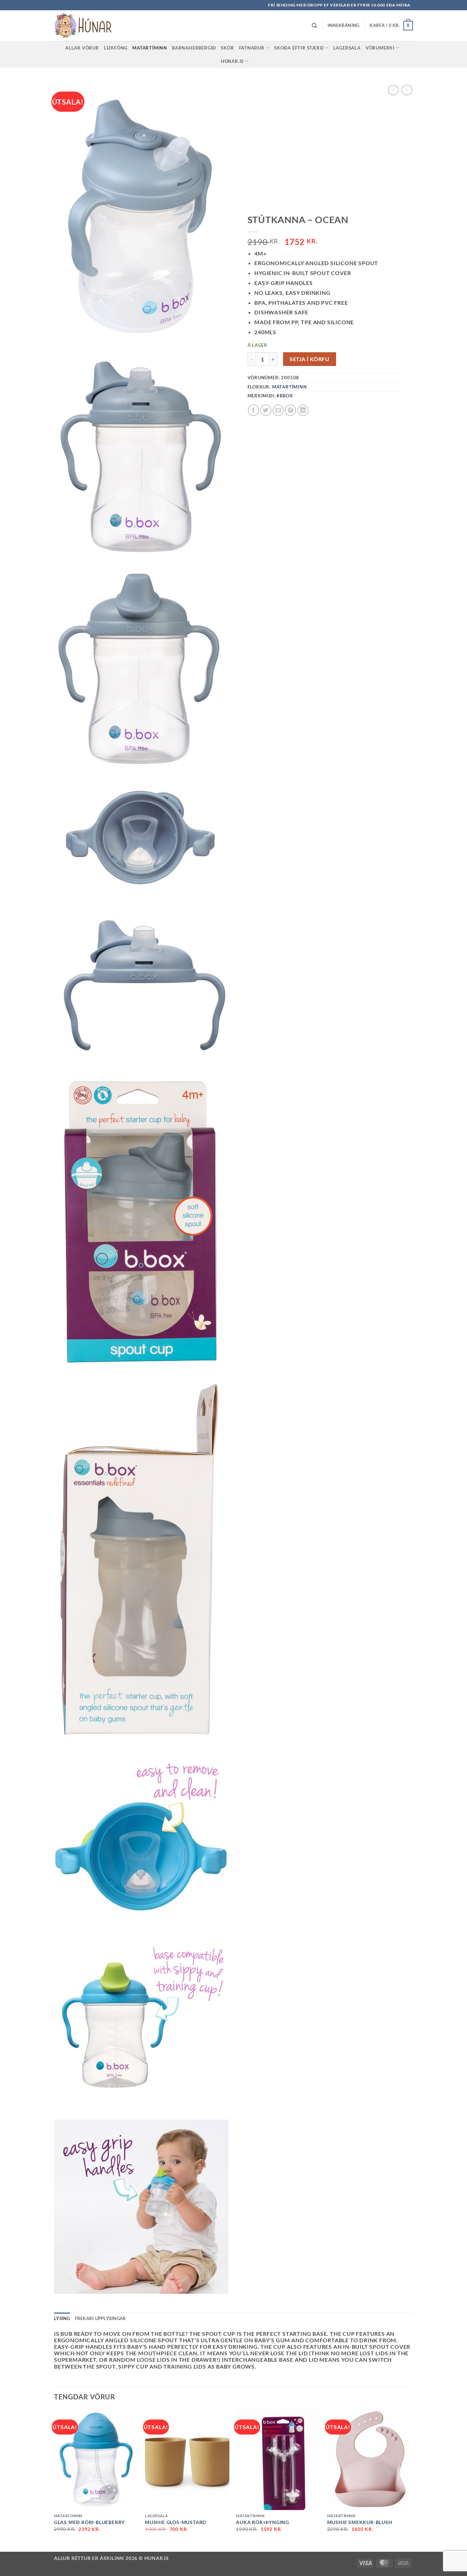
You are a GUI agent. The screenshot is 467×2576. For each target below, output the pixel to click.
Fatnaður (252, 48)
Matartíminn (150, 48)
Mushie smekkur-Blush (360, 2522)
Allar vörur (82, 48)
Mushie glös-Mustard (176, 2522)
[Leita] (314, 26)
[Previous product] (407, 90)
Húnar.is (232, 61)
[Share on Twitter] (266, 410)
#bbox (285, 396)
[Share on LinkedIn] (303, 410)
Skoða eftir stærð (299, 48)
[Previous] (54, 2480)
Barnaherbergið (194, 48)
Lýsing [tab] (62, 2318)
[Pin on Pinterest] (290, 410)
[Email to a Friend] (278, 410)
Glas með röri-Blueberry (89, 2522)
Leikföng (116, 48)
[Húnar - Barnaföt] (88, 26)
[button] (344, 25)
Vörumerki (380, 48)
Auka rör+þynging (263, 2522)
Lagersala (347, 48)
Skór (227, 48)
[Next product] (393, 90)
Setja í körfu (309, 359)
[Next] (411, 2480)
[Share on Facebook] (253, 410)
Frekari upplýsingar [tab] (101, 2318)
